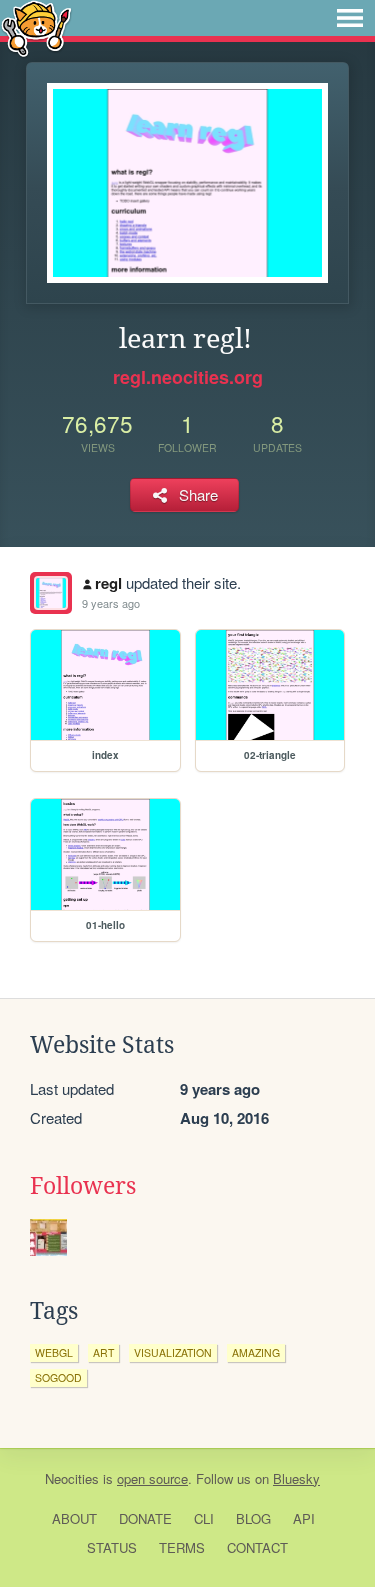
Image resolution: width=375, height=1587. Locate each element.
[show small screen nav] (350, 18)
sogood (58, 1377)
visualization (173, 1352)
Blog (253, 1518)
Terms (182, 1547)
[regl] (51, 593)
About (74, 1518)
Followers (83, 1186)
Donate (145, 1518)
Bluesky (296, 1478)
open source (152, 1478)
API (304, 1518)
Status (112, 1547)
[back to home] (36, 27)
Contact (257, 1547)
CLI (204, 1518)
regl (108, 583)
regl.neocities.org (188, 377)
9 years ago (111, 603)
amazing (256, 1352)
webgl (54, 1352)
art (103, 1352)
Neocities (72, 1478)
